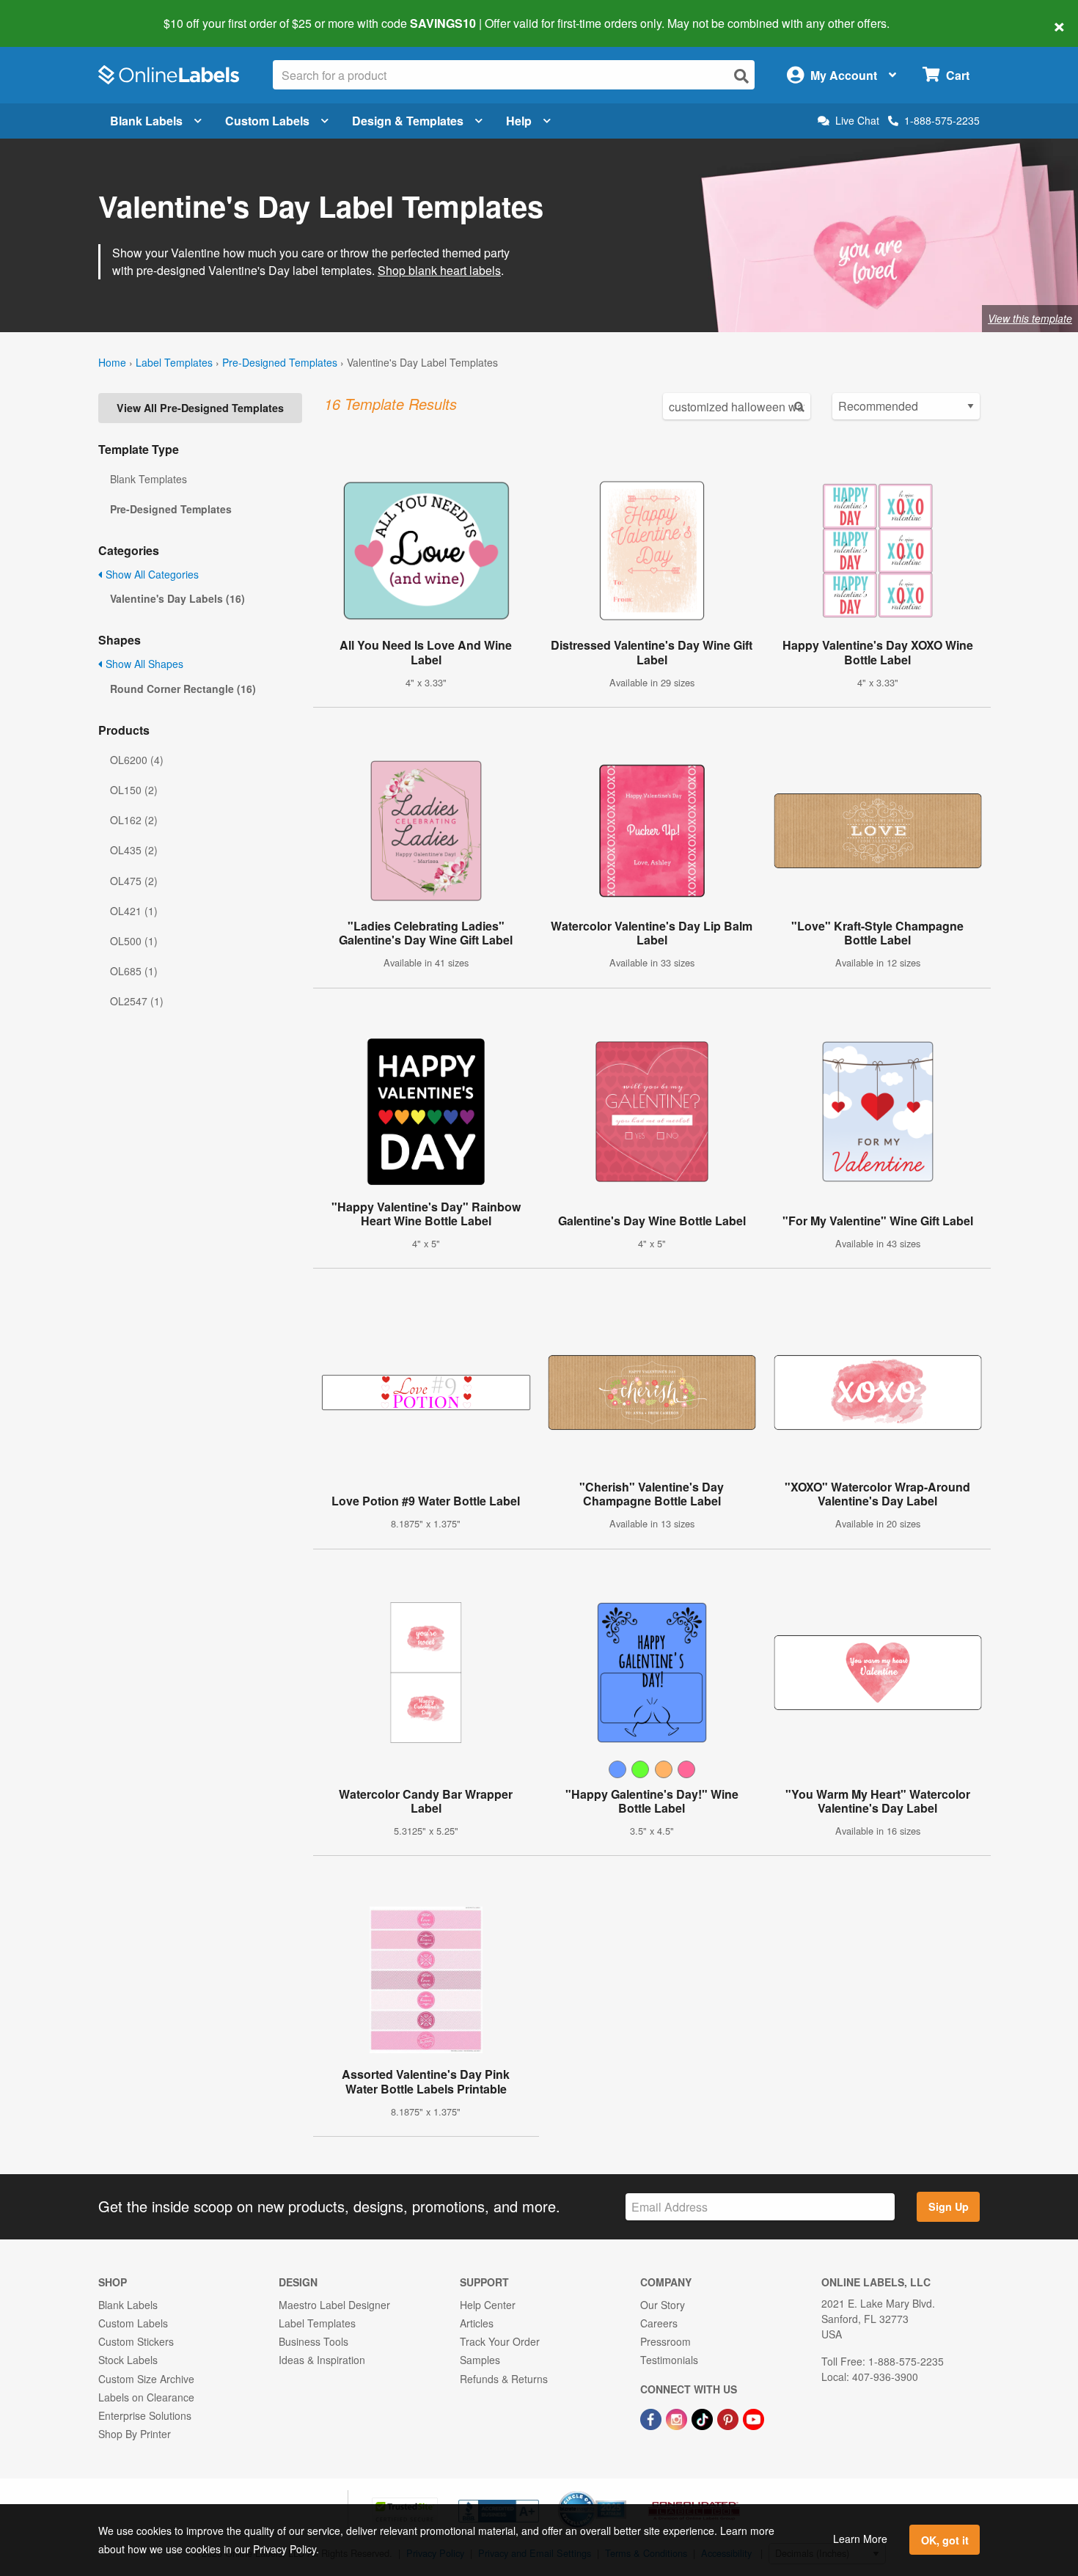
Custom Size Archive (146, 2379)
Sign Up (949, 2206)
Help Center (488, 2305)
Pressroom (665, 2341)
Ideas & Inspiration (322, 2360)
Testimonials (669, 2360)
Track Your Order (500, 2341)
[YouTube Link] (753, 2418)
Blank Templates (148, 479)
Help (519, 121)
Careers (659, 2323)
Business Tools (313, 2341)
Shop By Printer (135, 2434)
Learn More (860, 2539)
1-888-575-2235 (942, 120)
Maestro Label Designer (334, 2305)
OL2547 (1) (137, 1001)
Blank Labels (146, 121)
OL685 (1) (134, 971)
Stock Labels (128, 2360)
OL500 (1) (134, 941)
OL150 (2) (134, 790)
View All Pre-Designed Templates (200, 408)
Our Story (663, 2305)
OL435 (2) (134, 850)
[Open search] (741, 76)
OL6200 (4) (137, 760)
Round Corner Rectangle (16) (183, 689)
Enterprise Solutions (145, 2415)
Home (112, 362)
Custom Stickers (136, 2341)
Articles (477, 2323)
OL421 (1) (134, 911)
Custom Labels (267, 121)
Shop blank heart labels (439, 270)
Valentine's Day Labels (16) (177, 598)
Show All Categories (151, 574)
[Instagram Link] (678, 2418)
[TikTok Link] (704, 2418)
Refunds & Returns (504, 2379)
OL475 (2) (134, 881)
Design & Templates (408, 121)
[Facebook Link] (652, 2418)
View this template (1030, 318)
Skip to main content (53, 13)
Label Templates (174, 362)
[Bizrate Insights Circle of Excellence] (621, 2492)
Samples (480, 2360)
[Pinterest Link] (729, 2418)
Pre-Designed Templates (280, 362)
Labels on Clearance (146, 2397)
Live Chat (857, 121)
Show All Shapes (143, 664)
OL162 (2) (134, 820)
